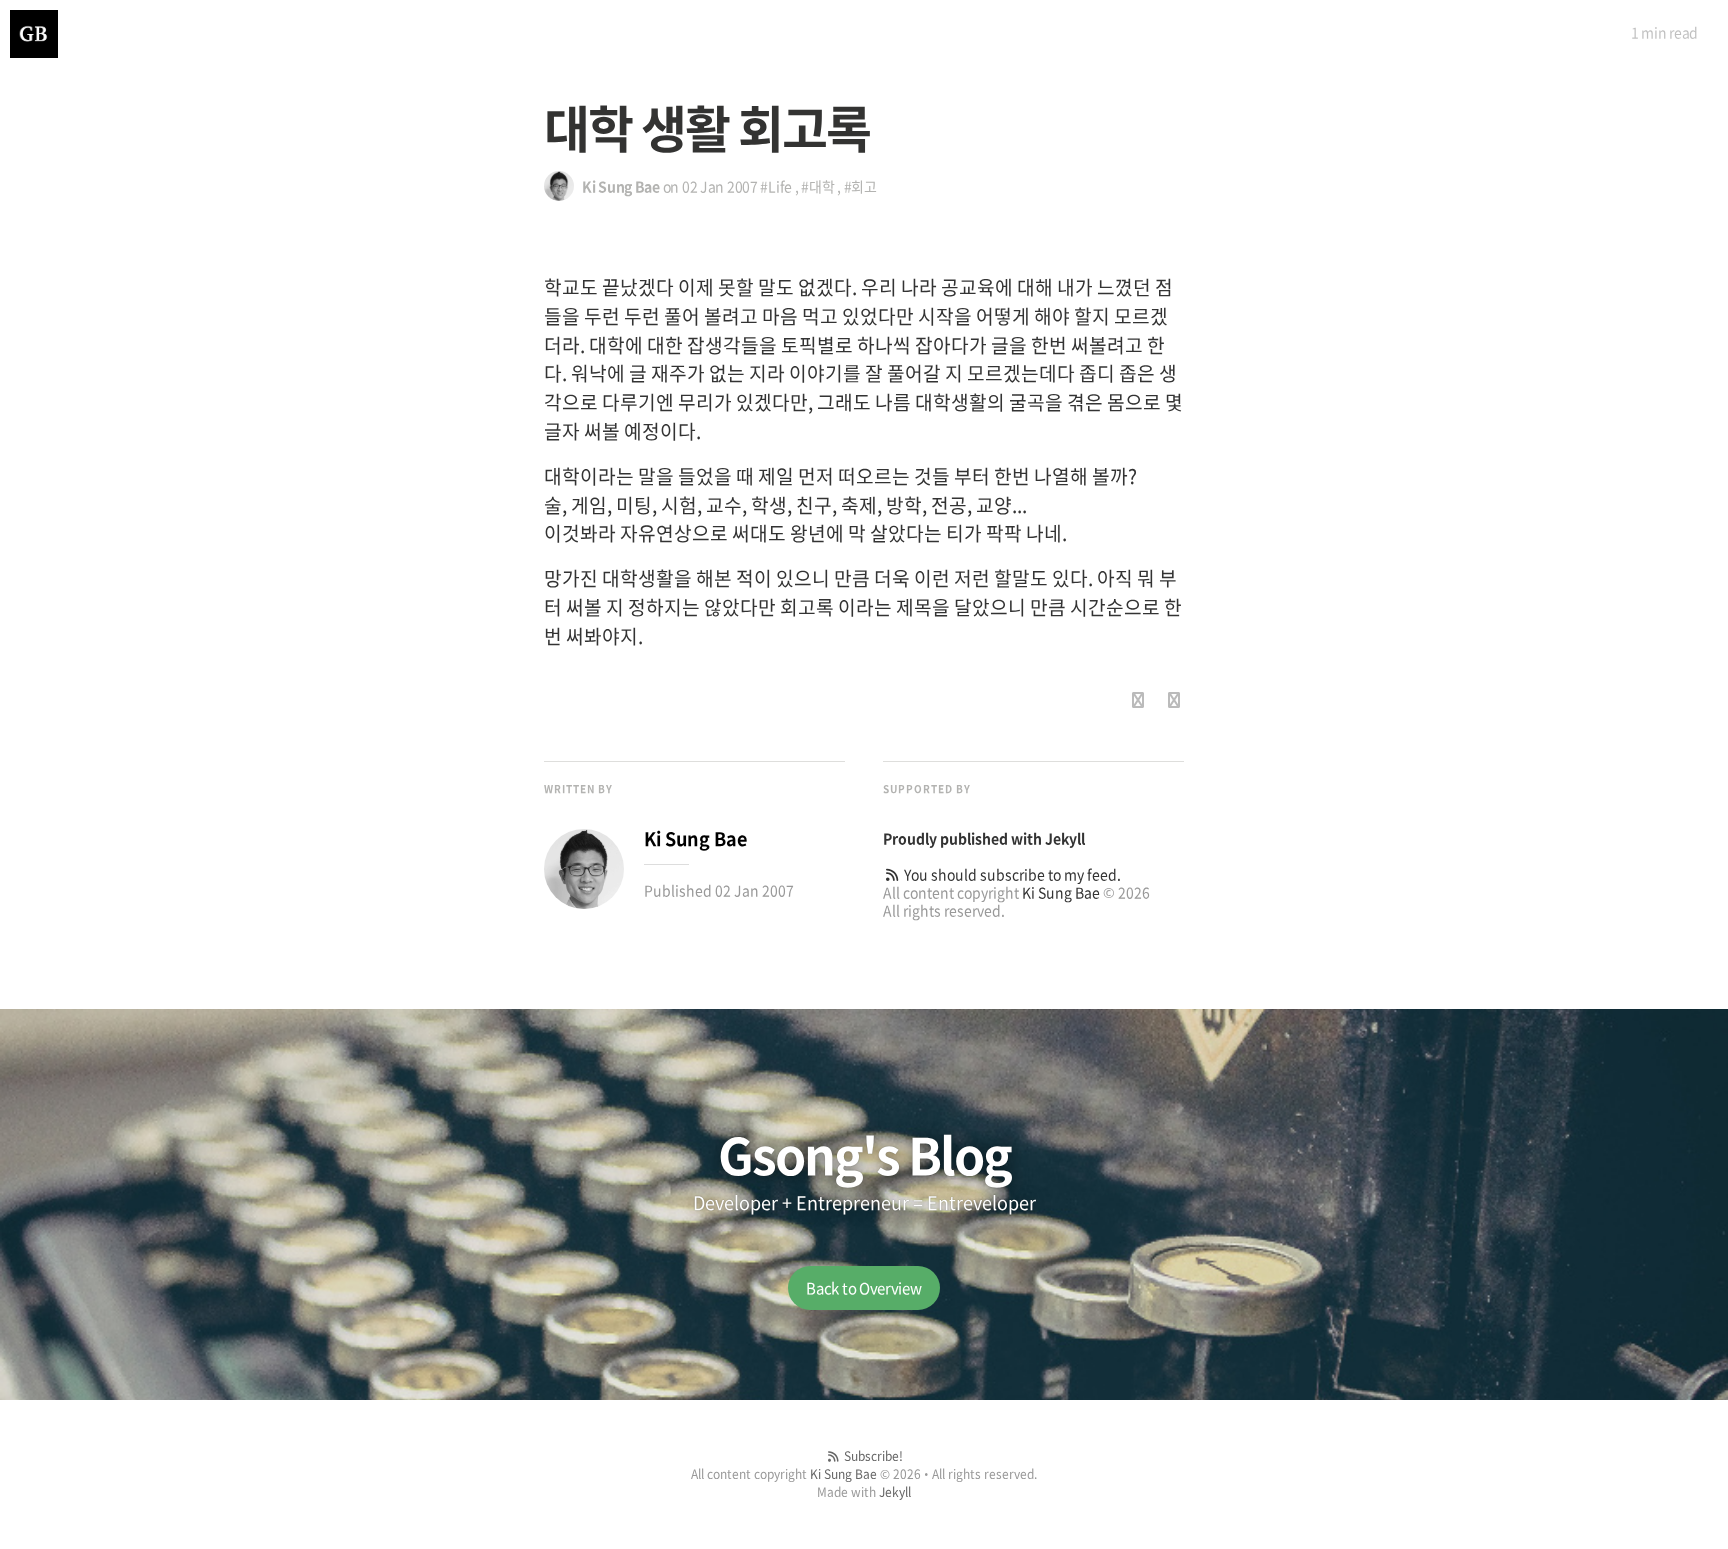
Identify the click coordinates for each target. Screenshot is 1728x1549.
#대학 (817, 186)
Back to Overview (863, 1288)
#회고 (860, 186)
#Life (776, 186)
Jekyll (1065, 838)
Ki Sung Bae (1061, 892)
